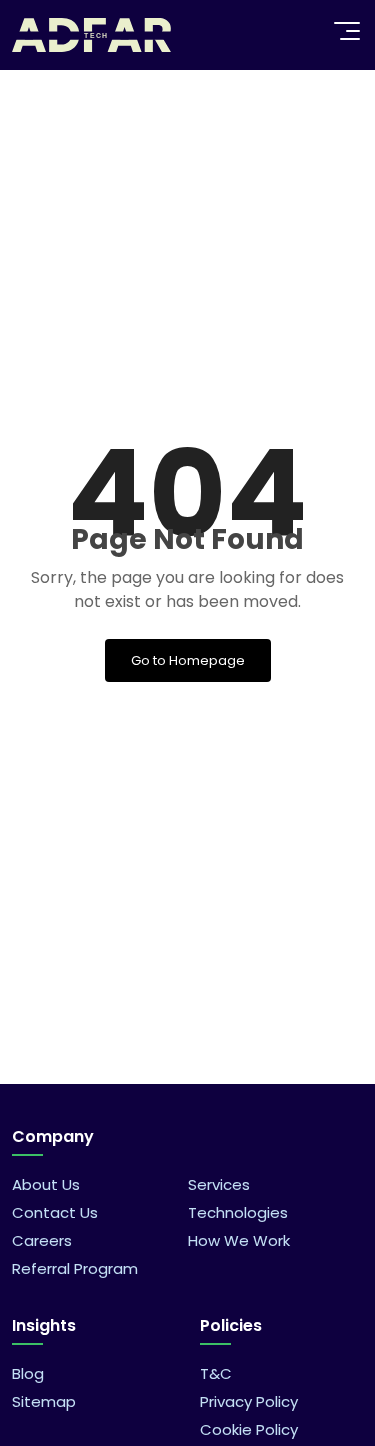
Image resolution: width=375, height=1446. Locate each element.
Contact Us (55, 1212)
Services (219, 1184)
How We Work (239, 1240)
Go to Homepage (188, 660)
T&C (216, 1373)
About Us (46, 1184)
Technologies (238, 1212)
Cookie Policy (249, 1429)
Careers (42, 1240)
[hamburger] (347, 31)
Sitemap (44, 1401)
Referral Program (75, 1268)
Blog (28, 1373)
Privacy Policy (249, 1401)
